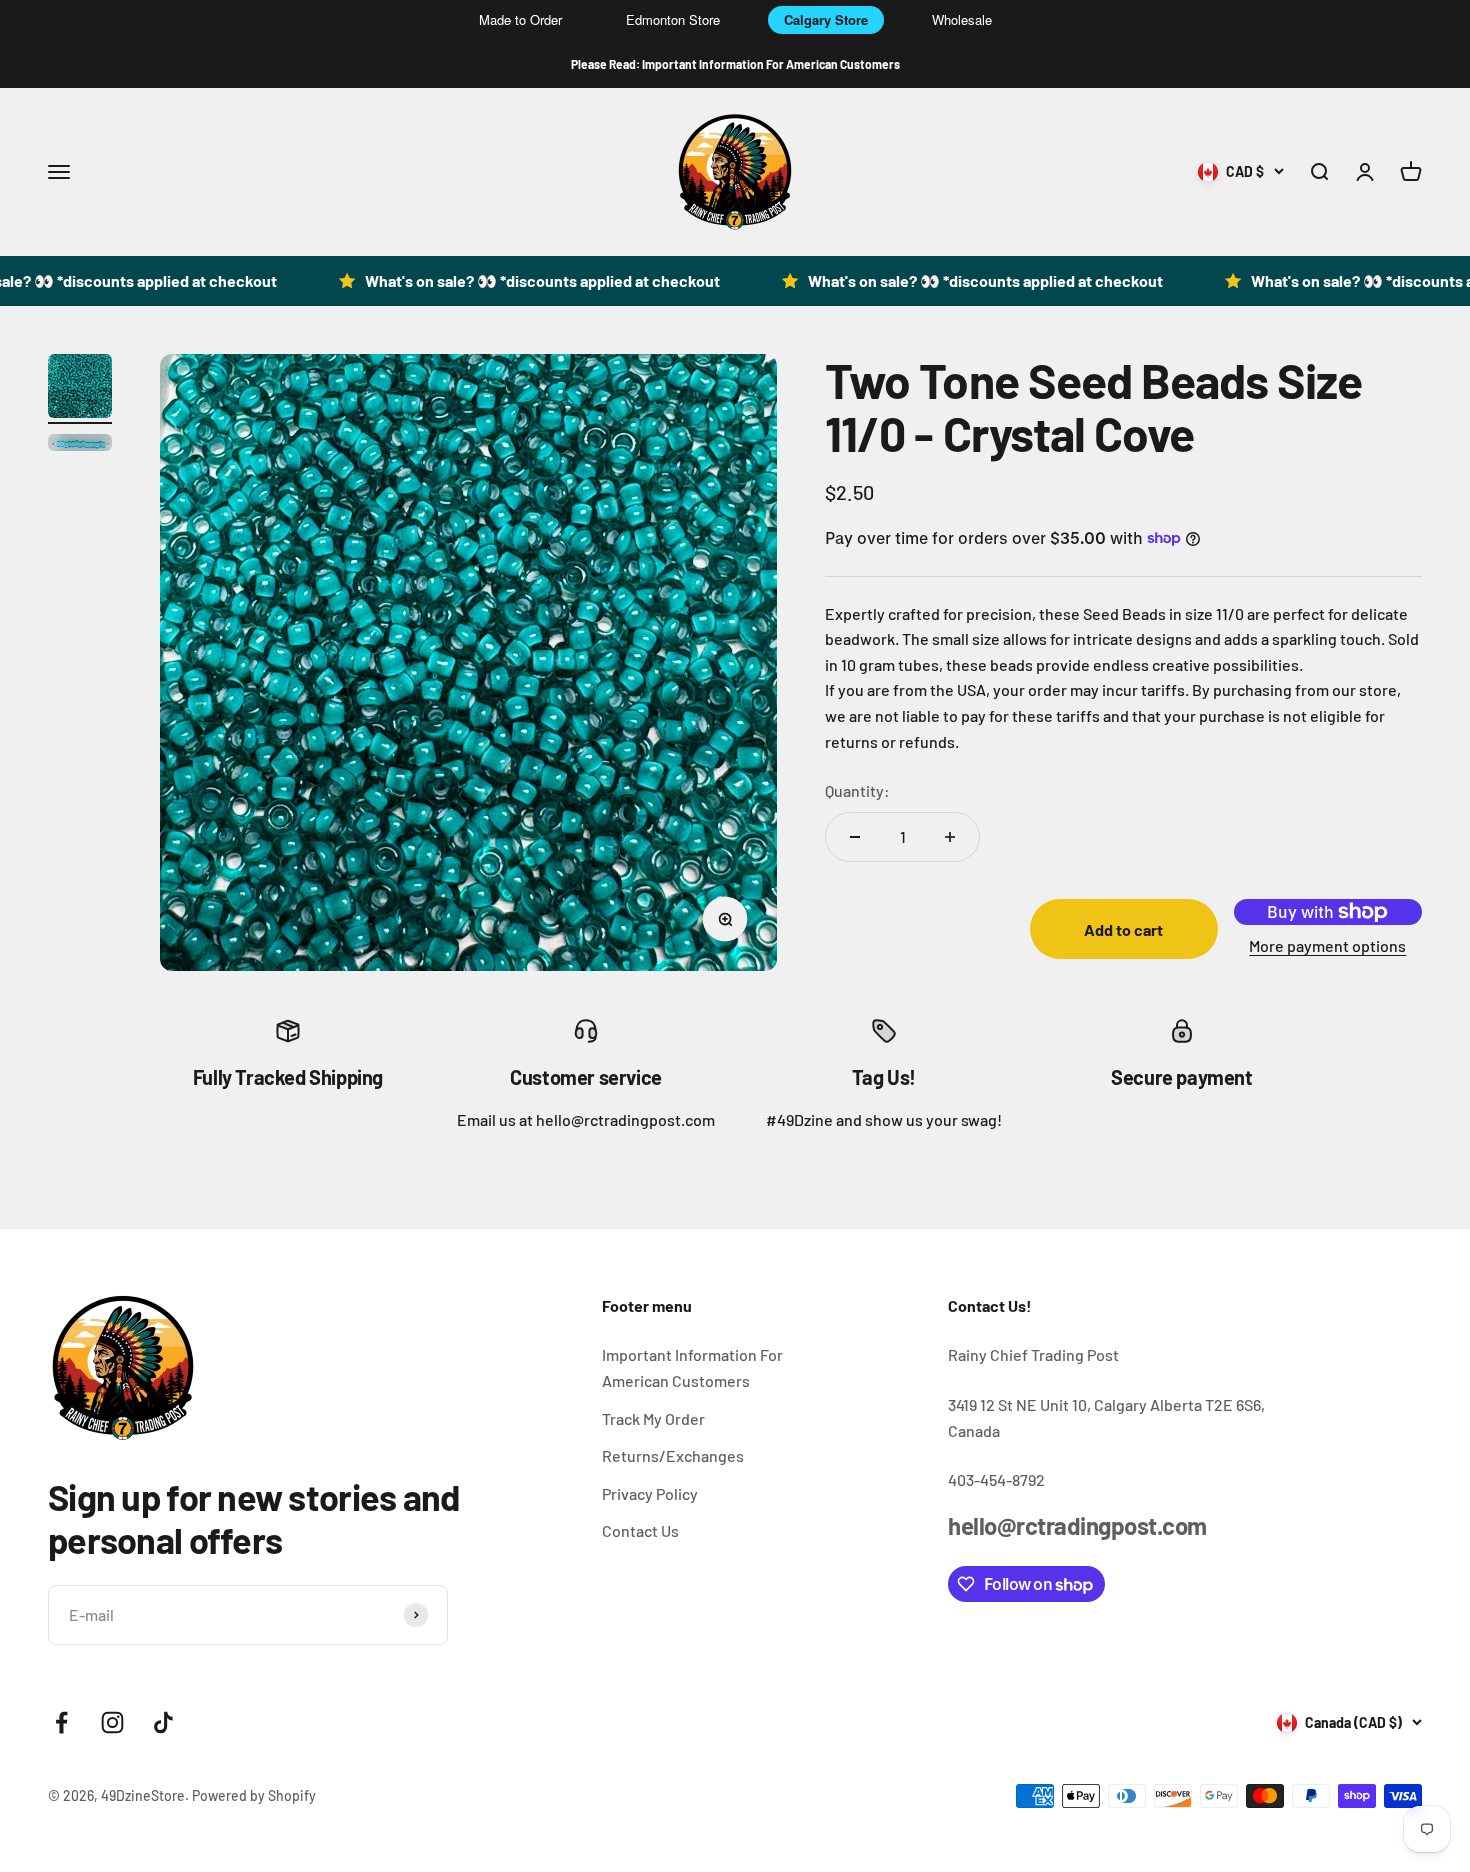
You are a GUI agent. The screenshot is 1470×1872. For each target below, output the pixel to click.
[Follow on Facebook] (61, 1722)
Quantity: (857, 790)
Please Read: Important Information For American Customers (735, 64)
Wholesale (962, 19)
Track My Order (653, 1418)
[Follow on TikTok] (163, 1722)
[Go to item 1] (80, 389)
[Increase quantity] (950, 837)
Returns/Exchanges (673, 1455)
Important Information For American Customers (692, 1367)
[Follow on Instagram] (112, 1722)
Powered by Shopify (254, 1795)
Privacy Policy (650, 1493)
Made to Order (520, 19)
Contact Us (640, 1530)
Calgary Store (826, 19)
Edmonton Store (673, 19)
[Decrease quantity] (855, 837)
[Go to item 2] (80, 445)
